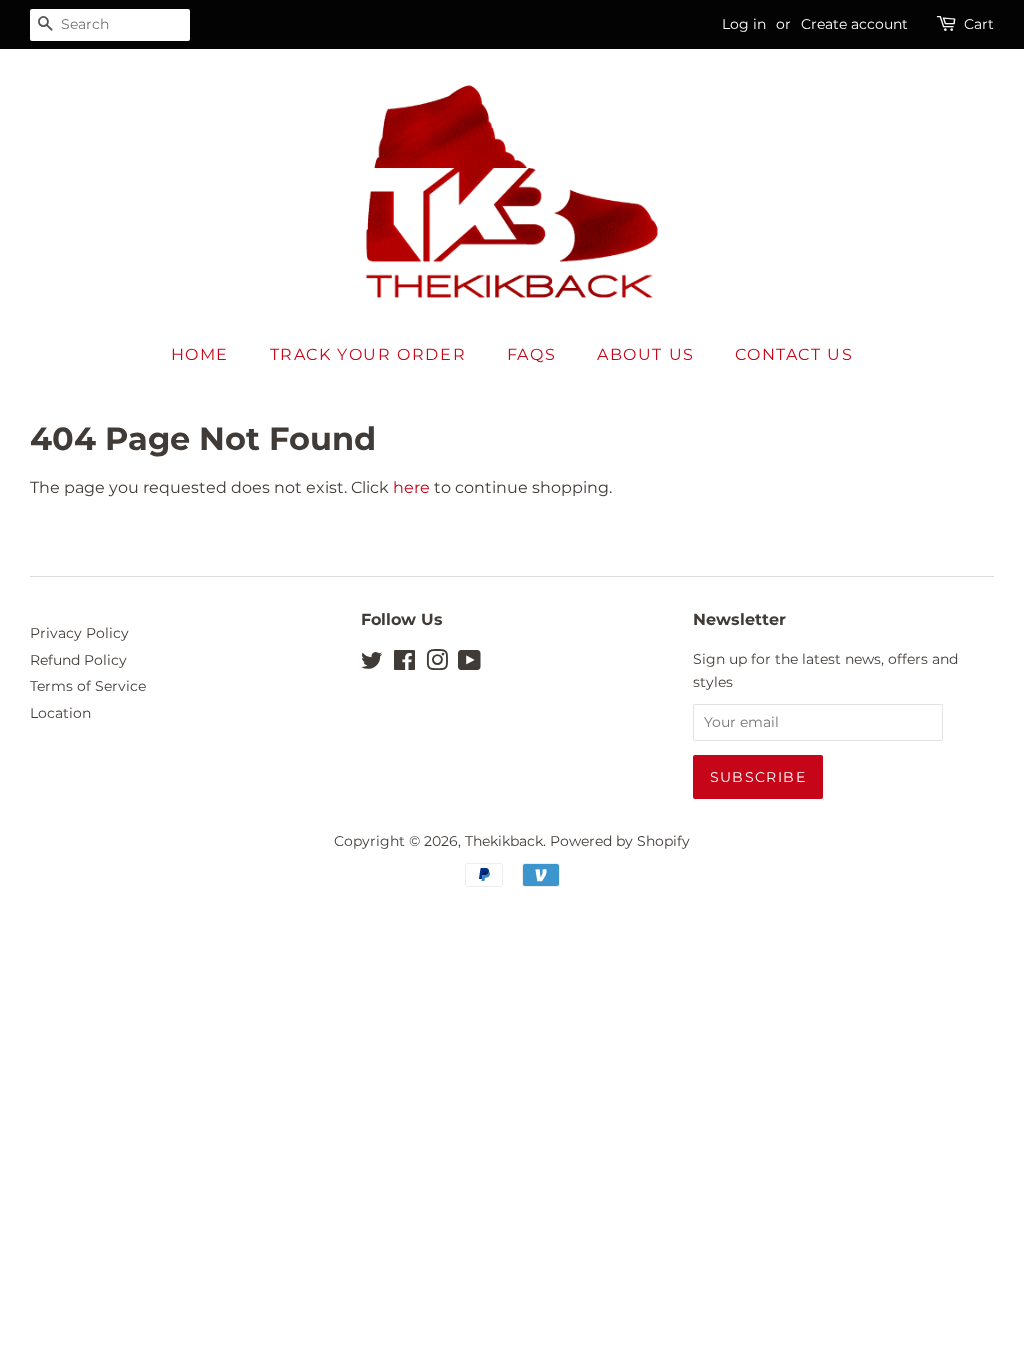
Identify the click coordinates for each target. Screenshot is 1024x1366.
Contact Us (794, 354)
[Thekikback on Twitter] (372, 664)
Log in (744, 24)
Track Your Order (368, 354)
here (411, 487)
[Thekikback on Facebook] (404, 664)
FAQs (531, 354)
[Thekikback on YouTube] (469, 664)
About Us (646, 354)
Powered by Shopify (620, 841)
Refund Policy (78, 660)
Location (60, 713)
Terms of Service (88, 686)
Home (200, 354)
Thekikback (504, 841)
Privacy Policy (79, 633)
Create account (854, 24)
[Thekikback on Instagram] (437, 664)
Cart (979, 24)
